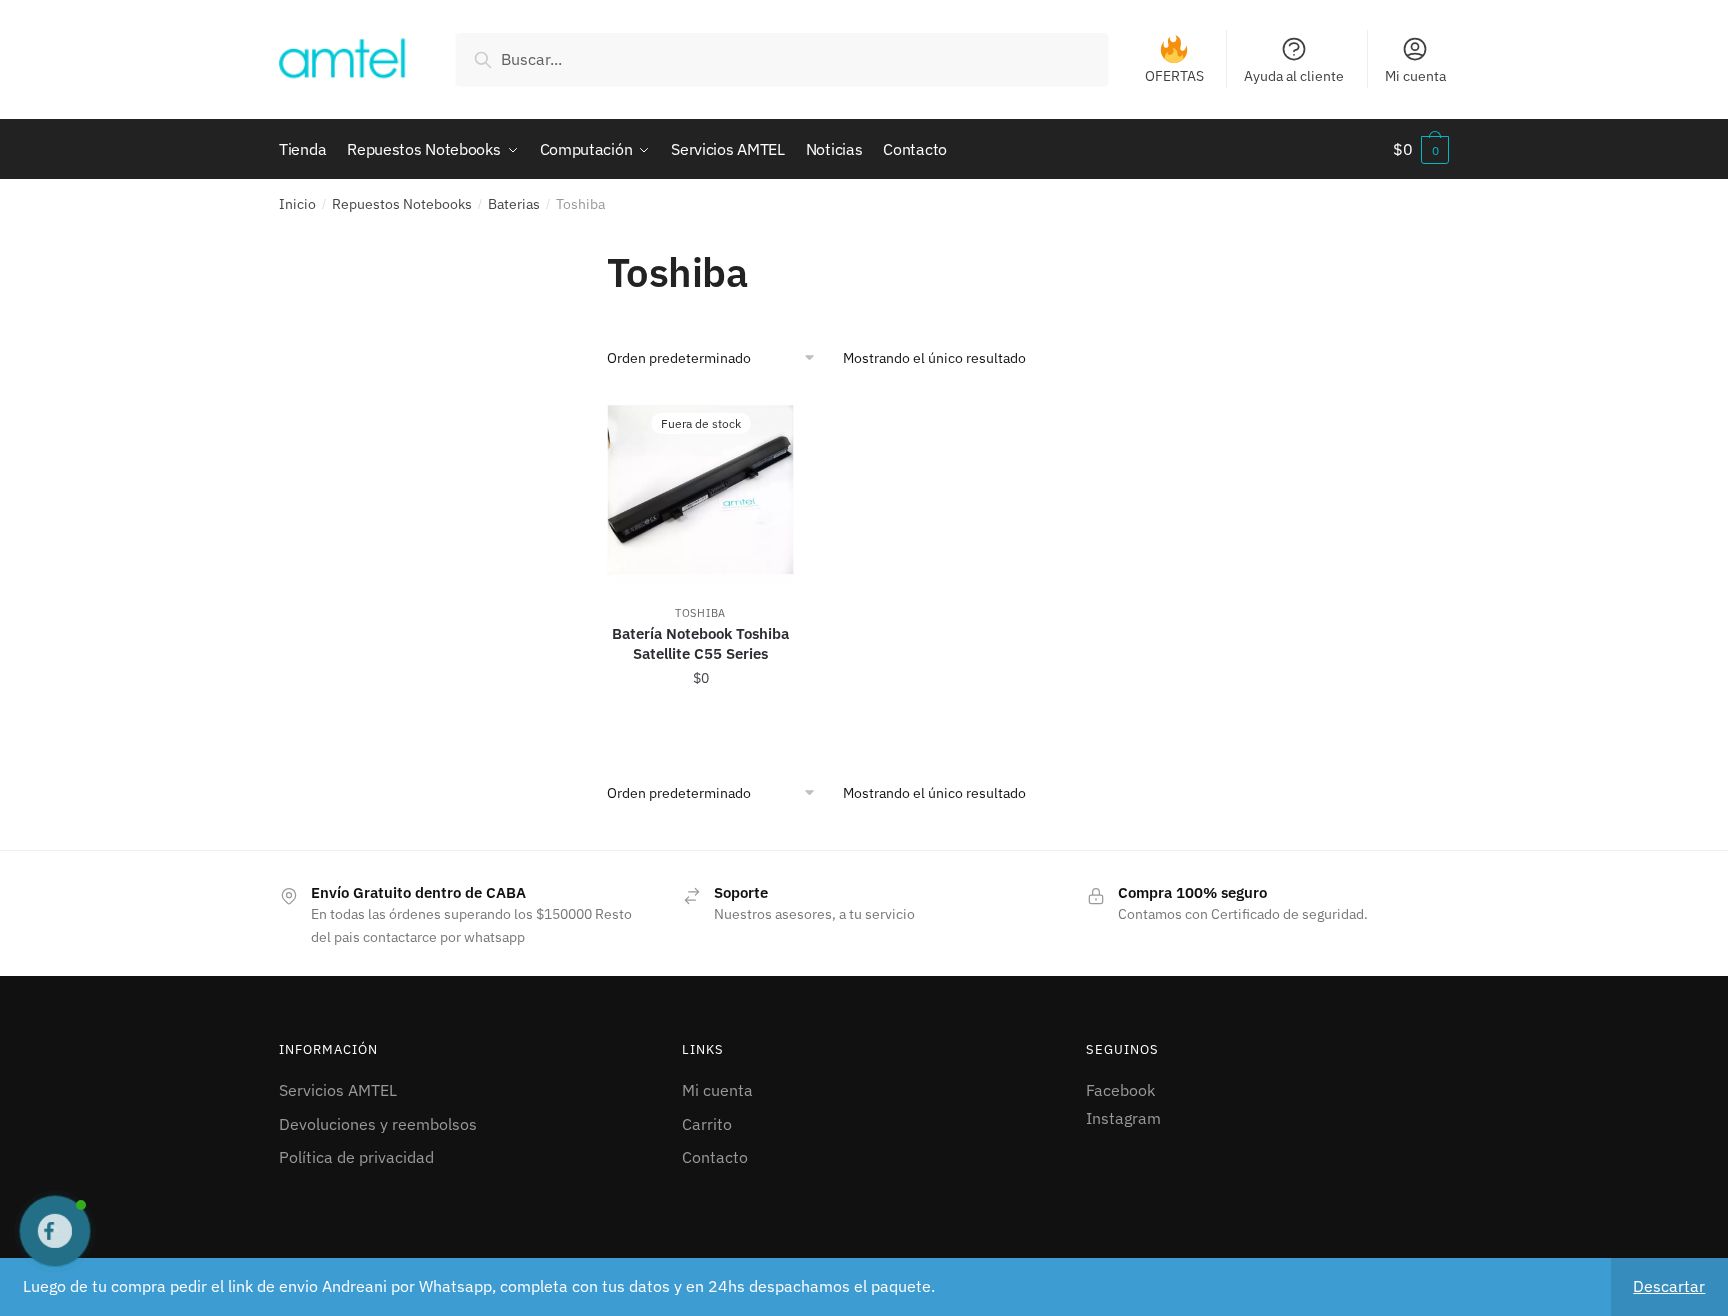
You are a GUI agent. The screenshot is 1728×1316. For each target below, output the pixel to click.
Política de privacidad (356, 1157)
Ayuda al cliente (1294, 76)
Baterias (514, 204)
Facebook (1120, 1090)
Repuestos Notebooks (402, 204)
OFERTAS (1174, 76)
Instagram (1123, 1118)
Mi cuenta (1415, 76)
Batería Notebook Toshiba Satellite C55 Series (700, 643)
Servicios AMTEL (338, 1090)
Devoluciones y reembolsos (378, 1124)
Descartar (1669, 1286)
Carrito (707, 1124)
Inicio (297, 204)
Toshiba (700, 613)
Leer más (700, 722)
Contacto (715, 1157)
